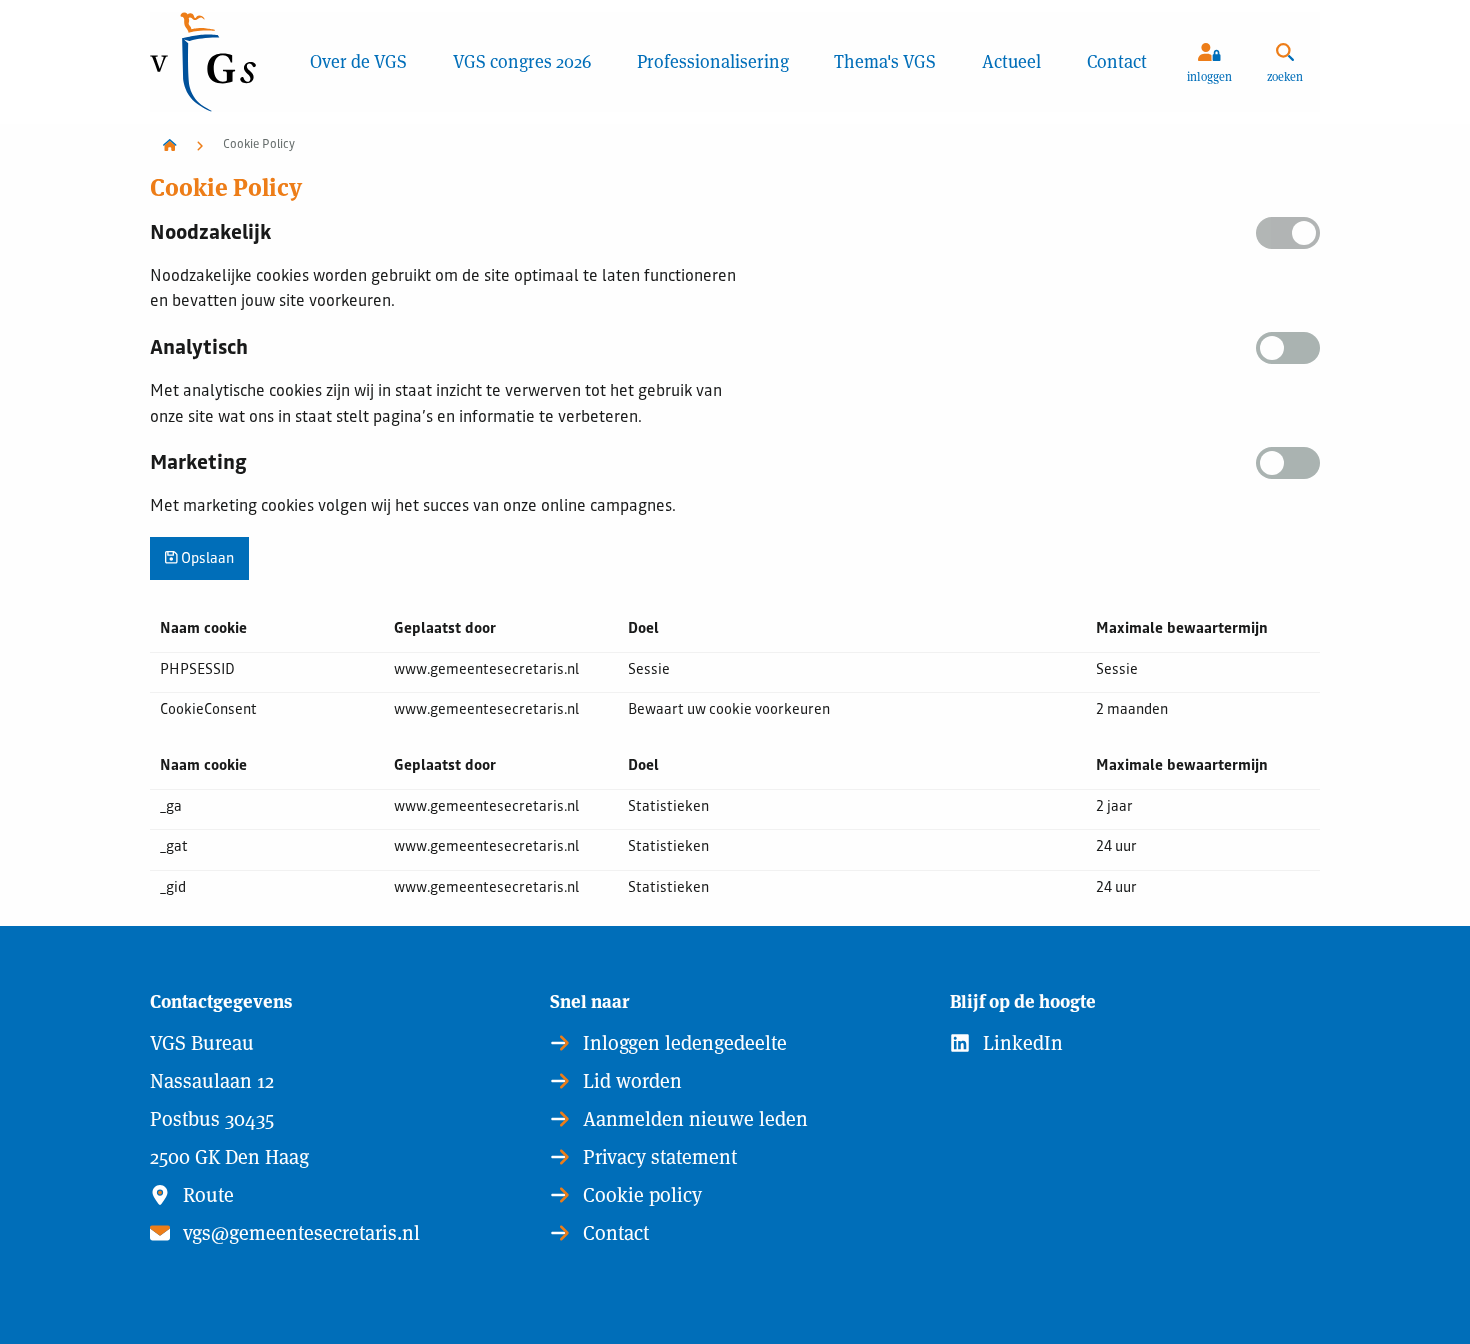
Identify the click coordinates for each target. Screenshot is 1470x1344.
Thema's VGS (885, 61)
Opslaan (206, 560)
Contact (1117, 61)
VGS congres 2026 (522, 61)
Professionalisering (713, 61)
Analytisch (199, 350)
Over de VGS (358, 61)
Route (206, 1195)
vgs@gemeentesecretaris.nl (299, 1233)
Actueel (1011, 61)
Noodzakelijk (210, 235)
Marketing (198, 465)
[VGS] (218, 62)
